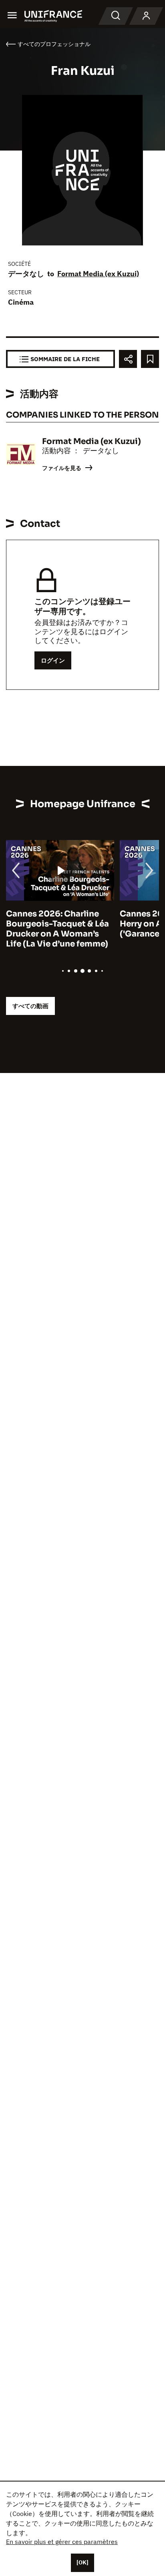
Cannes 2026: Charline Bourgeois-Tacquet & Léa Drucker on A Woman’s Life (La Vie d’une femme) (57, 929)
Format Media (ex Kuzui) (98, 274)
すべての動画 (30, 1006)
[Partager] (128, 359)
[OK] (82, 2562)
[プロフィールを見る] (146, 16)
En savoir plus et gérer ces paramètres (62, 2542)
